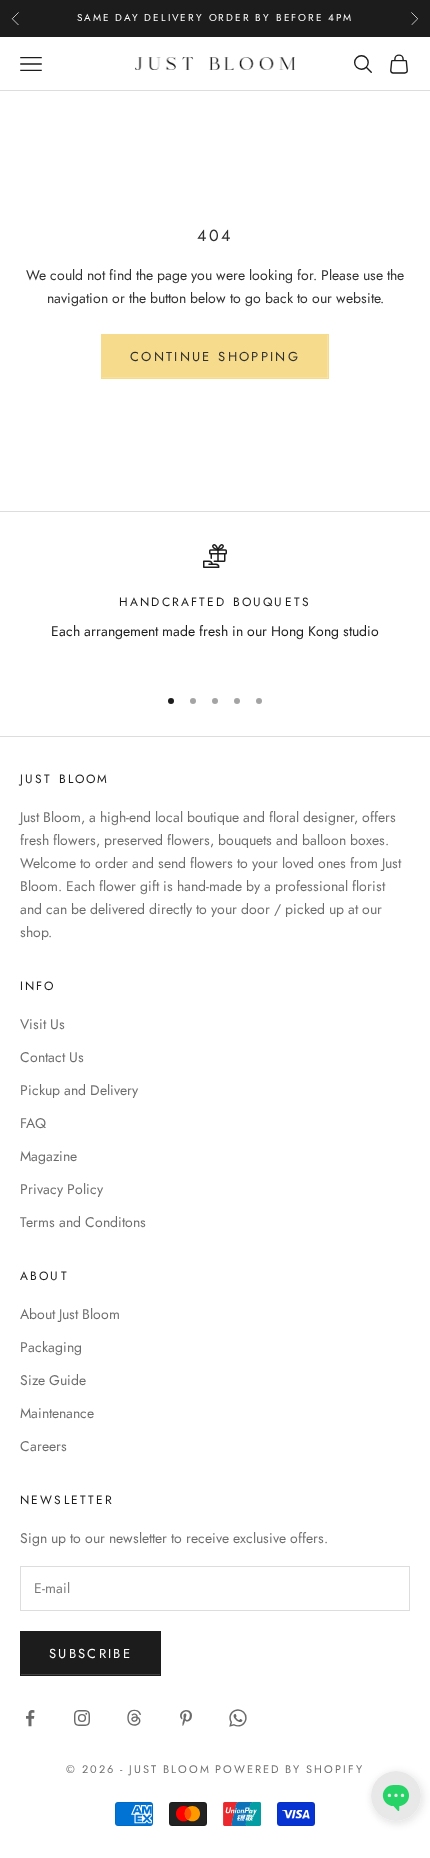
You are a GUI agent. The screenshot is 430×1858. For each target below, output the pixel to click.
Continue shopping (215, 356)
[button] (396, 1796)
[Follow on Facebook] (30, 1718)
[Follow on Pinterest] (186, 1718)
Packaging (51, 1347)
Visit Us (42, 1024)
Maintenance (57, 1413)
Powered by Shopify (289, 1769)
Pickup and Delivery (79, 1090)
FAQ (33, 1123)
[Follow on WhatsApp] (238, 1718)
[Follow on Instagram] (82, 1718)
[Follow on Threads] (134, 1718)
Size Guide (53, 1380)
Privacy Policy (61, 1189)
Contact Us (52, 1057)
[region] (215, 605)
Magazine (48, 1156)
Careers (43, 1446)
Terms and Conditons (83, 1222)
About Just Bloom (70, 1314)
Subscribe (90, 1653)
